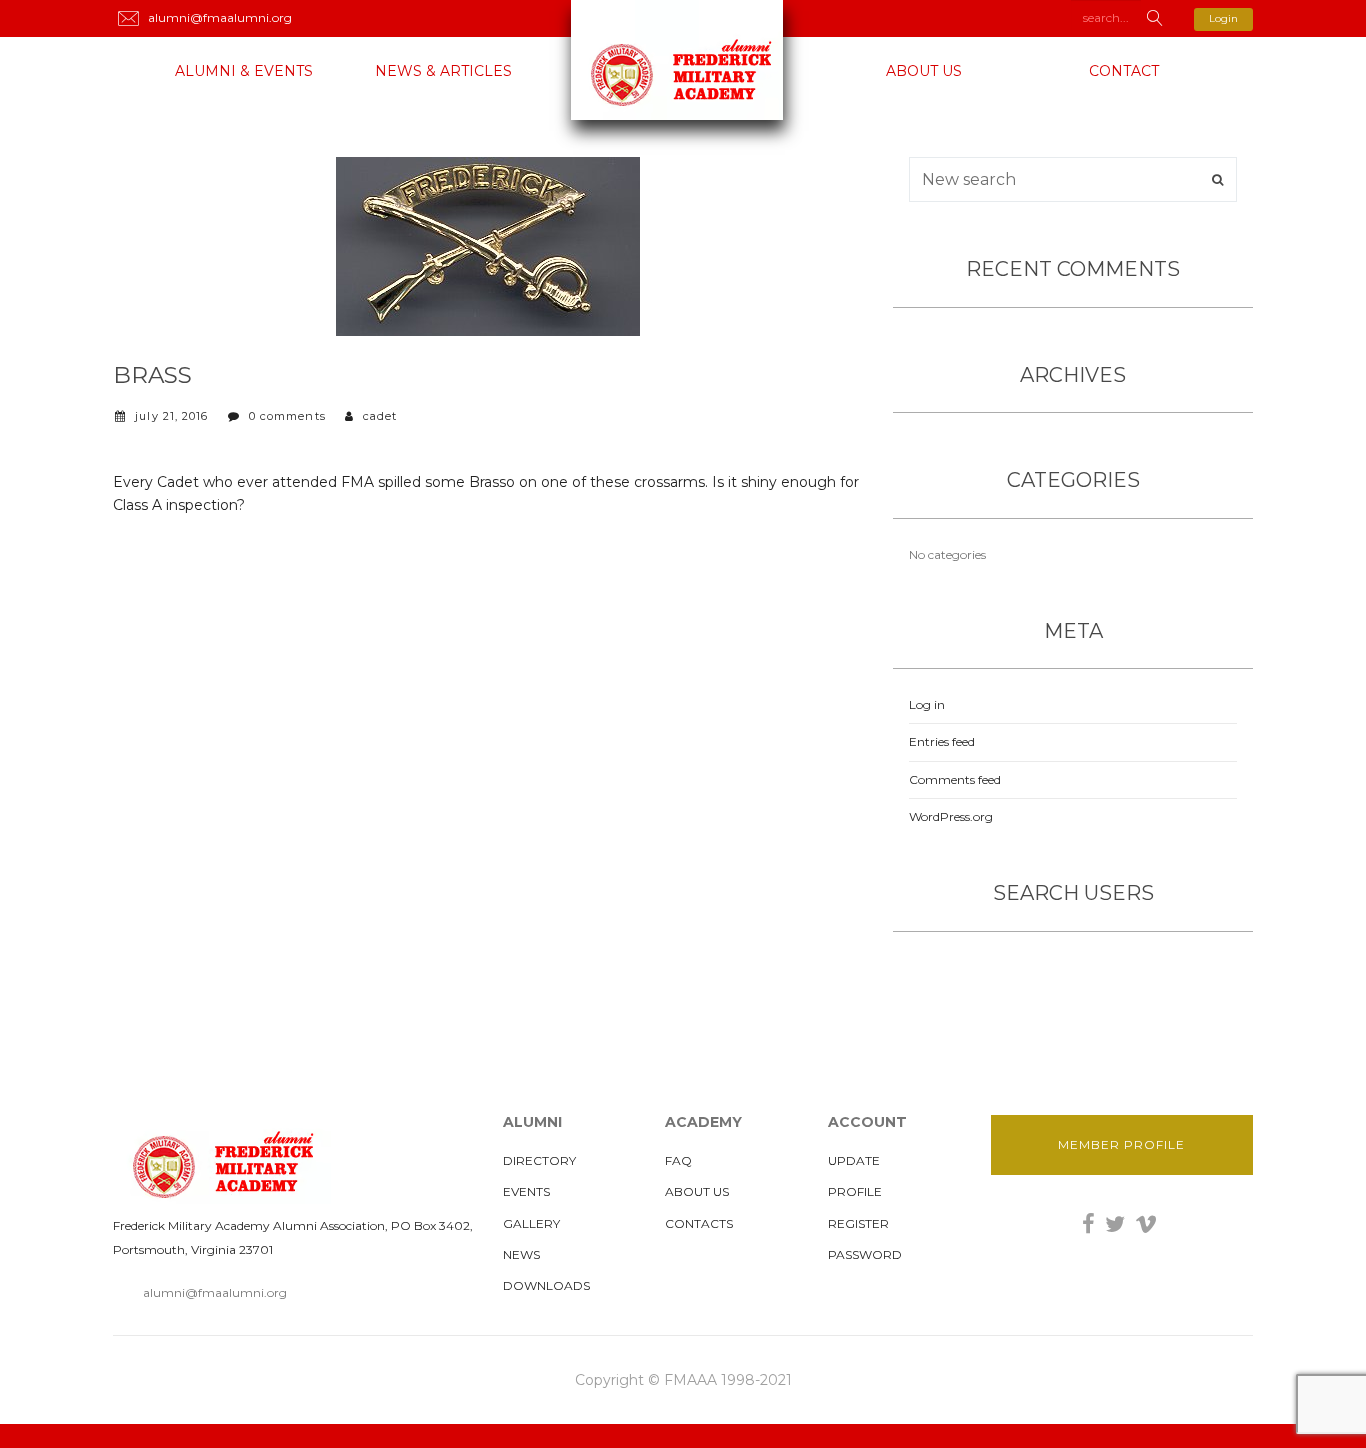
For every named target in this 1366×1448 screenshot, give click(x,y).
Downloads (546, 1285)
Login (1223, 18)
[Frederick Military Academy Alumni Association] (683, 60)
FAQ (678, 1160)
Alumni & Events (244, 71)
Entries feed (942, 741)
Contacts (699, 1223)
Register (858, 1223)
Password (865, 1254)
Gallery (531, 1223)
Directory (539, 1160)
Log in (927, 704)
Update (854, 1160)
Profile (855, 1191)
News (521, 1254)
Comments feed (955, 779)
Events (526, 1191)
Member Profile (1121, 1144)
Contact (1124, 71)
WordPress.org (951, 816)
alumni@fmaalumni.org (215, 1292)
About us (924, 71)
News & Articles (443, 71)
